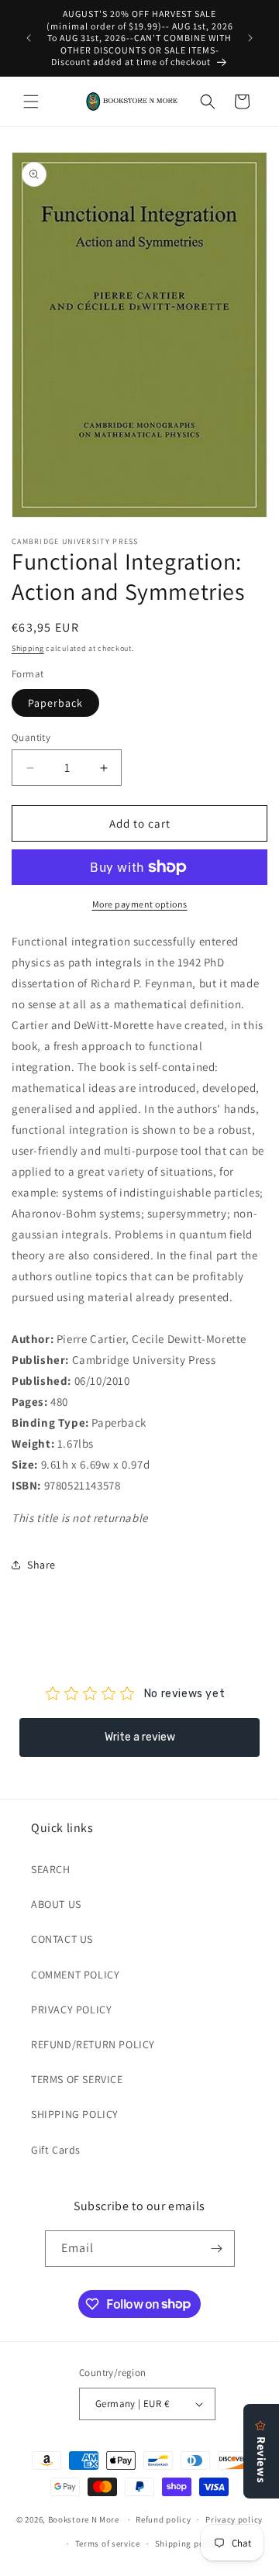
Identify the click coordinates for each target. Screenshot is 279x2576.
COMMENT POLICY (75, 1975)
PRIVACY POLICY (71, 2009)
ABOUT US (56, 1904)
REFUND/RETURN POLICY (93, 2044)
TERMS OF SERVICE (77, 2079)
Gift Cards (56, 2150)
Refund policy (163, 2519)
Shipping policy (187, 2543)
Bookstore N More (84, 2519)
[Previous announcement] (29, 38)
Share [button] (41, 1565)
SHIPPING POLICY (75, 2114)
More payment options (140, 904)
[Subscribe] (217, 2249)
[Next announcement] (250, 38)
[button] (31, 102)
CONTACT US (62, 1939)
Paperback (55, 703)
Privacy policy (234, 2519)
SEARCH (51, 1869)
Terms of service (108, 2543)
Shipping (28, 648)
